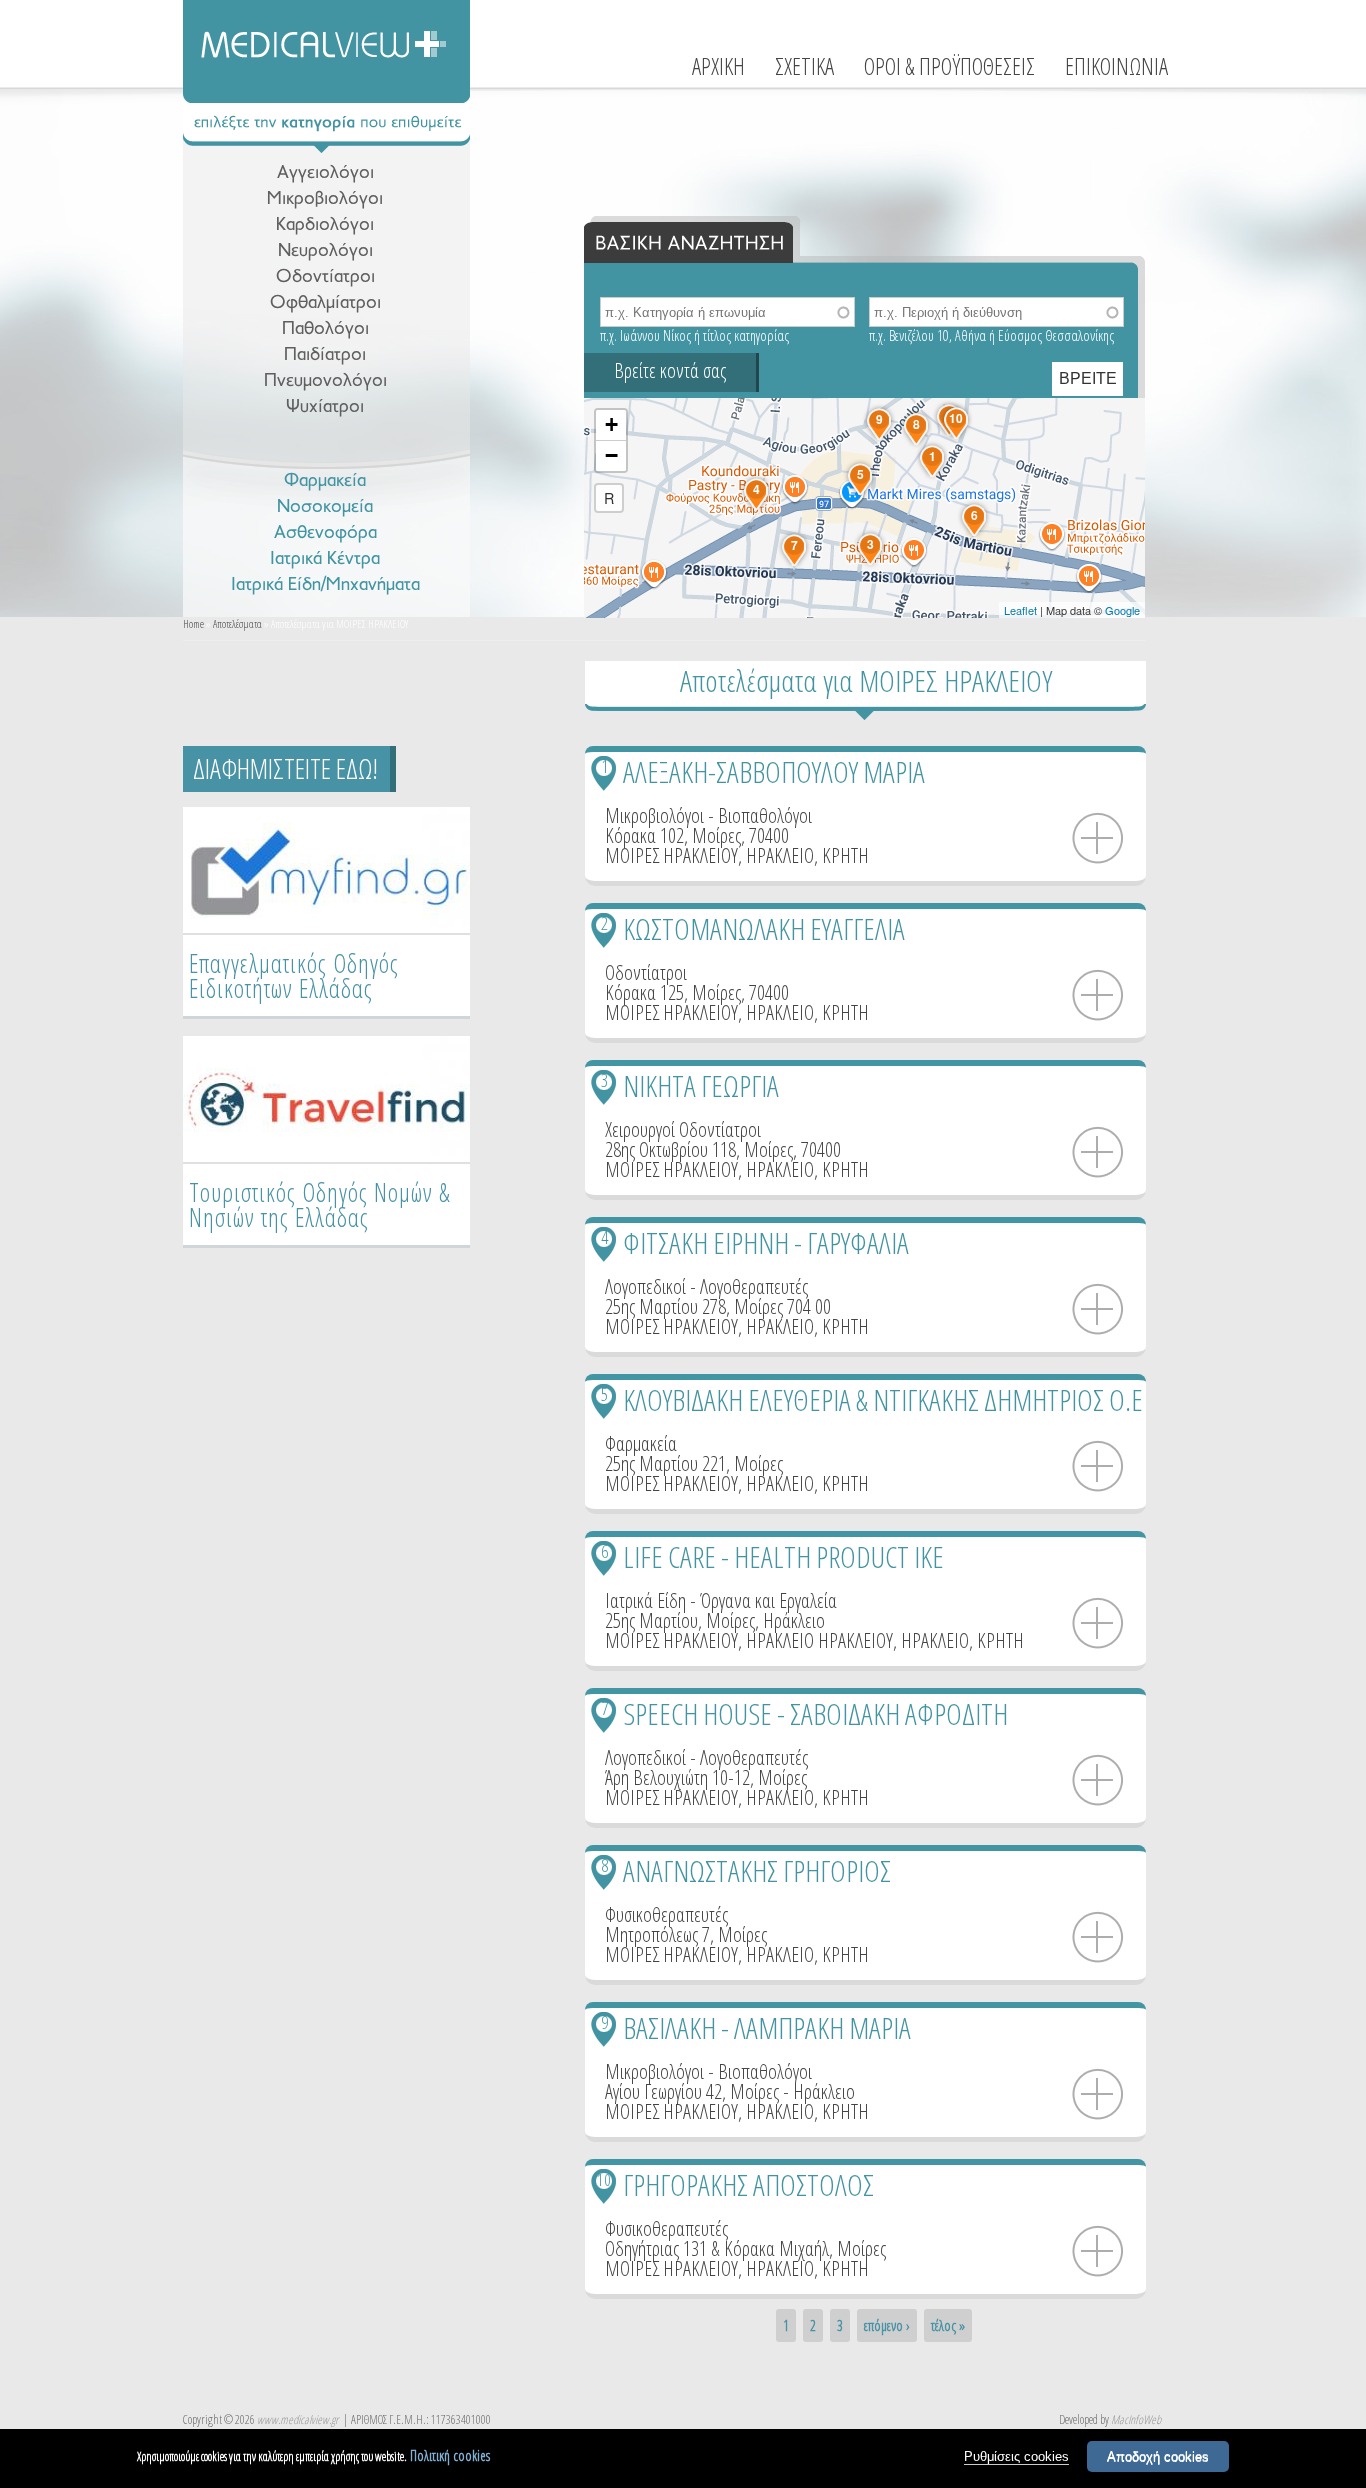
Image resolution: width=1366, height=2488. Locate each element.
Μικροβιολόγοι (325, 199)
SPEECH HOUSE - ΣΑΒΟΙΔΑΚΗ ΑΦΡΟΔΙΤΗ (815, 1713)
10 (604, 2179)
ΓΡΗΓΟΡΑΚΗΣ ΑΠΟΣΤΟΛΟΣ (748, 2184)
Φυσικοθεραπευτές (666, 1914)
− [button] (611, 455)
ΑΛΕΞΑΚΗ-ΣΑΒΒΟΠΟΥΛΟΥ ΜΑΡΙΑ (774, 771)
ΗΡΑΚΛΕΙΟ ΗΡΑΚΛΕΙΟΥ (819, 1640)
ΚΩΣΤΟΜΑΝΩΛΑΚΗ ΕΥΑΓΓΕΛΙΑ (764, 928)
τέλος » (948, 2325)
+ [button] (611, 424)
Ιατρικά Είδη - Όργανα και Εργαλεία (721, 1600)
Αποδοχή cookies (1158, 2456)
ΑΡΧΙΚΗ (718, 66)
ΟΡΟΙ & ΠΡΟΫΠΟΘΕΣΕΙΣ (949, 66)
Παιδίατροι (325, 355)
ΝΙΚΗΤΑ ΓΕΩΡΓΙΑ (701, 1085)
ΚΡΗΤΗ (845, 855)
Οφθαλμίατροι (325, 303)
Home (193, 623)
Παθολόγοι (325, 329)
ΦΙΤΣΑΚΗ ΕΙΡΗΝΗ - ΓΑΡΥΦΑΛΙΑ (766, 1242)
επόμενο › (887, 2325)
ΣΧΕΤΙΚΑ (804, 66)
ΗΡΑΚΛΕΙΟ (780, 855)
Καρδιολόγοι (325, 225)
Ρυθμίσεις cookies (1016, 2456)
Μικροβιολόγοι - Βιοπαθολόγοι (708, 815)
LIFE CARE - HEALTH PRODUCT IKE (783, 1556)
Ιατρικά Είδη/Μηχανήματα (325, 585)
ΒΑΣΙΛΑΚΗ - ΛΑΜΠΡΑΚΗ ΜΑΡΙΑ (767, 2027)
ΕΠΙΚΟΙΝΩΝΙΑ (1116, 66)
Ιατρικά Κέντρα (325, 559)
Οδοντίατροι (325, 277)
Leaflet (1020, 610)
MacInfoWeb (1136, 2419)
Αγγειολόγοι (325, 173)
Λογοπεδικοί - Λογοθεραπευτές (706, 1286)
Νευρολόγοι (325, 251)
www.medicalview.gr (297, 2419)
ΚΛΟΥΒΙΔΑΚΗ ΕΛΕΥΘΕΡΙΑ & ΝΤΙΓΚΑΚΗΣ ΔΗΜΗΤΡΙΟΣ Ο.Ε (883, 1399)
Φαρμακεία (325, 481)
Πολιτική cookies (450, 2455)
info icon (1098, 839)
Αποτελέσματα (237, 623)
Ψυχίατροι (325, 407)
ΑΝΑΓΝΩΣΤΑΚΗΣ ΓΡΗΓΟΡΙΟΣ (757, 1870)
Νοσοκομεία (325, 507)
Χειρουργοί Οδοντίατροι (683, 1129)
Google (1122, 610)
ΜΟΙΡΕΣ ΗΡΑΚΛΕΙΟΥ (671, 855)
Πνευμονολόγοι (325, 381)
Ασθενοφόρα (325, 533)
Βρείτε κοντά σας (670, 370)
